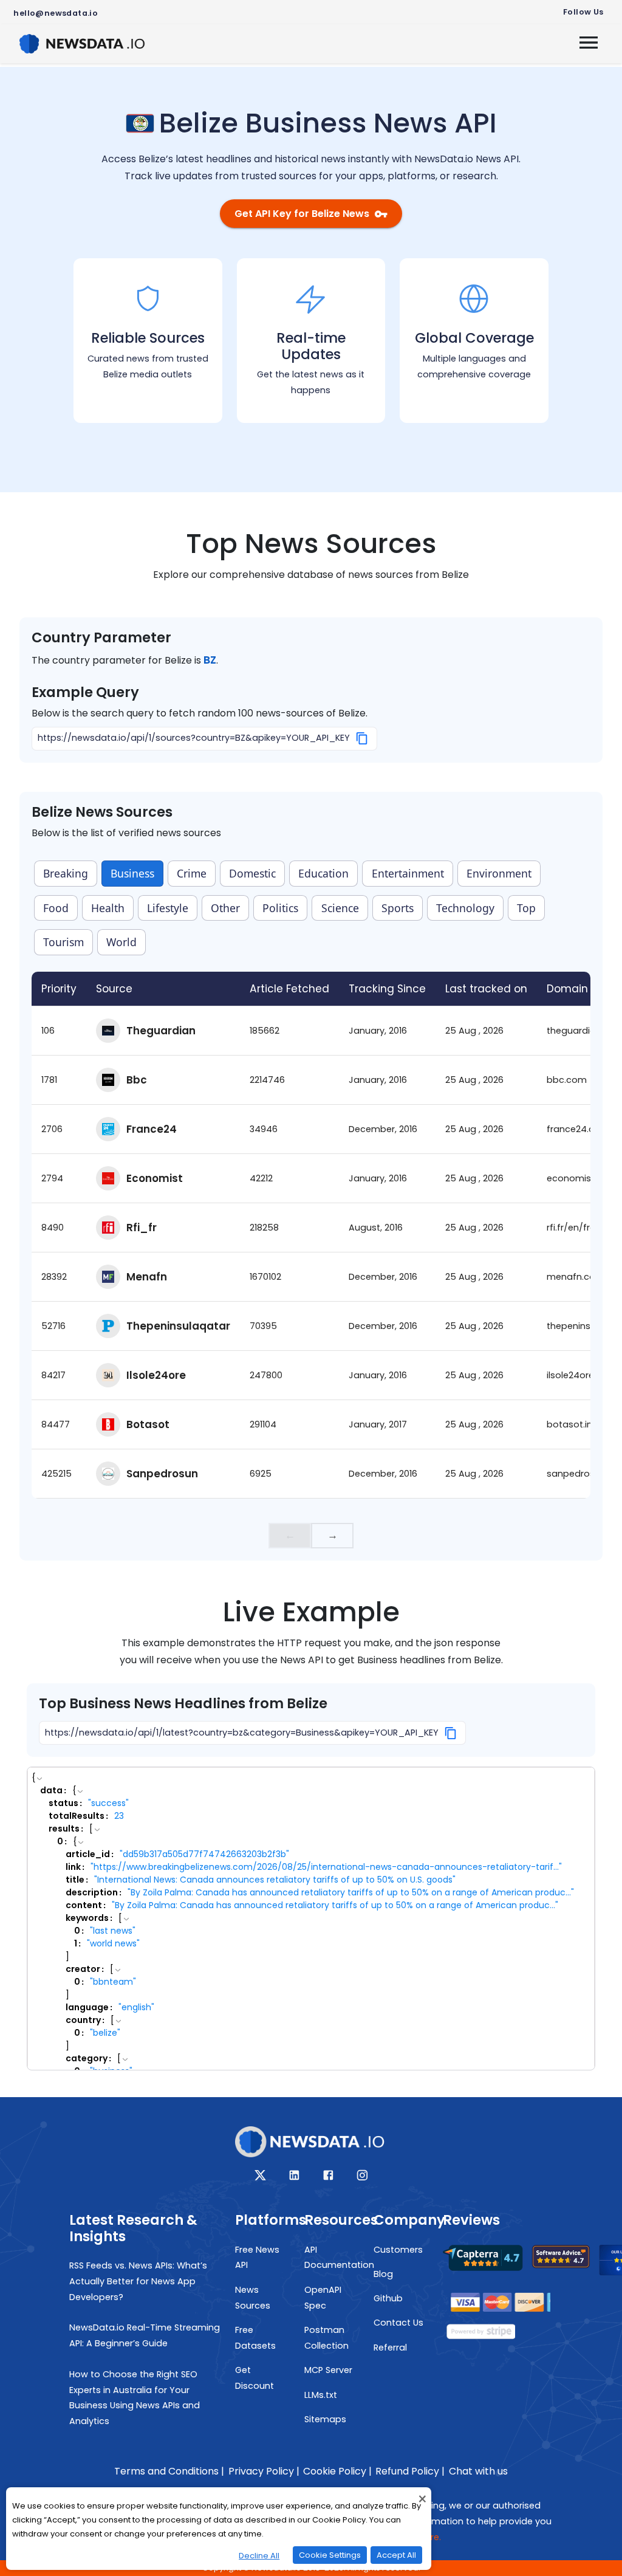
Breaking (66, 873)
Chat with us (478, 2471)
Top (526, 908)
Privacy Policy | (264, 2471)
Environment (499, 873)
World (121, 942)
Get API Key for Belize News (302, 214)
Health (108, 908)
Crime (192, 873)
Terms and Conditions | (169, 2471)
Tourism (63, 942)
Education (323, 873)
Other (225, 908)
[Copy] (362, 738)
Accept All (396, 2555)
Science (340, 908)
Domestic (252, 873)
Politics (280, 908)
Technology (465, 908)
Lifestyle (168, 908)
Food (56, 908)
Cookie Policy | (337, 2471)
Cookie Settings (330, 2555)
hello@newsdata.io (56, 13)
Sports (398, 908)
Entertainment (408, 873)
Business (132, 873)
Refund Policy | (410, 2471)
